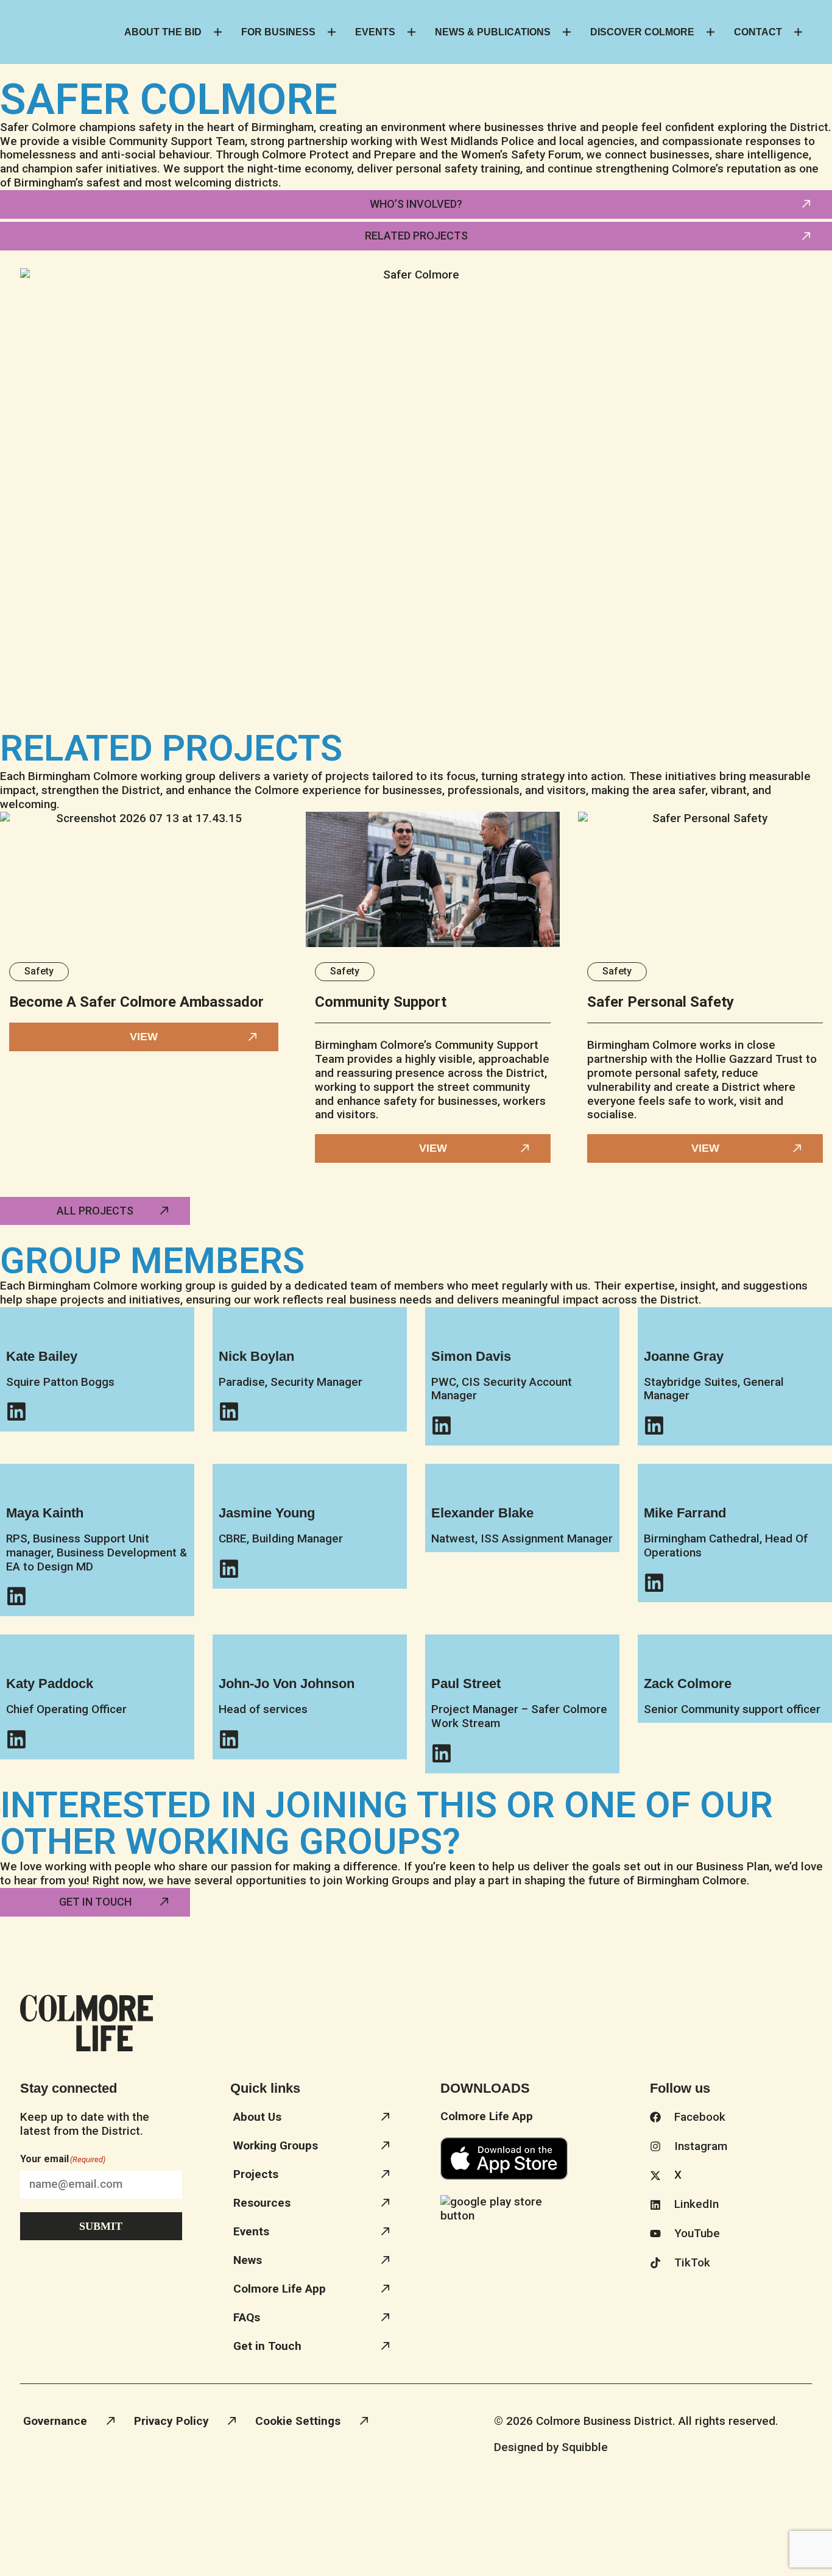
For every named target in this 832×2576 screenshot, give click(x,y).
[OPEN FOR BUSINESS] (332, 32)
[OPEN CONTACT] (798, 32)
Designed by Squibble (551, 2447)
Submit (101, 2226)
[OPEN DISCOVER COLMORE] (710, 32)
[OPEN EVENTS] (411, 32)
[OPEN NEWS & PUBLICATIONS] (567, 32)
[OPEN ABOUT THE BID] (218, 32)
